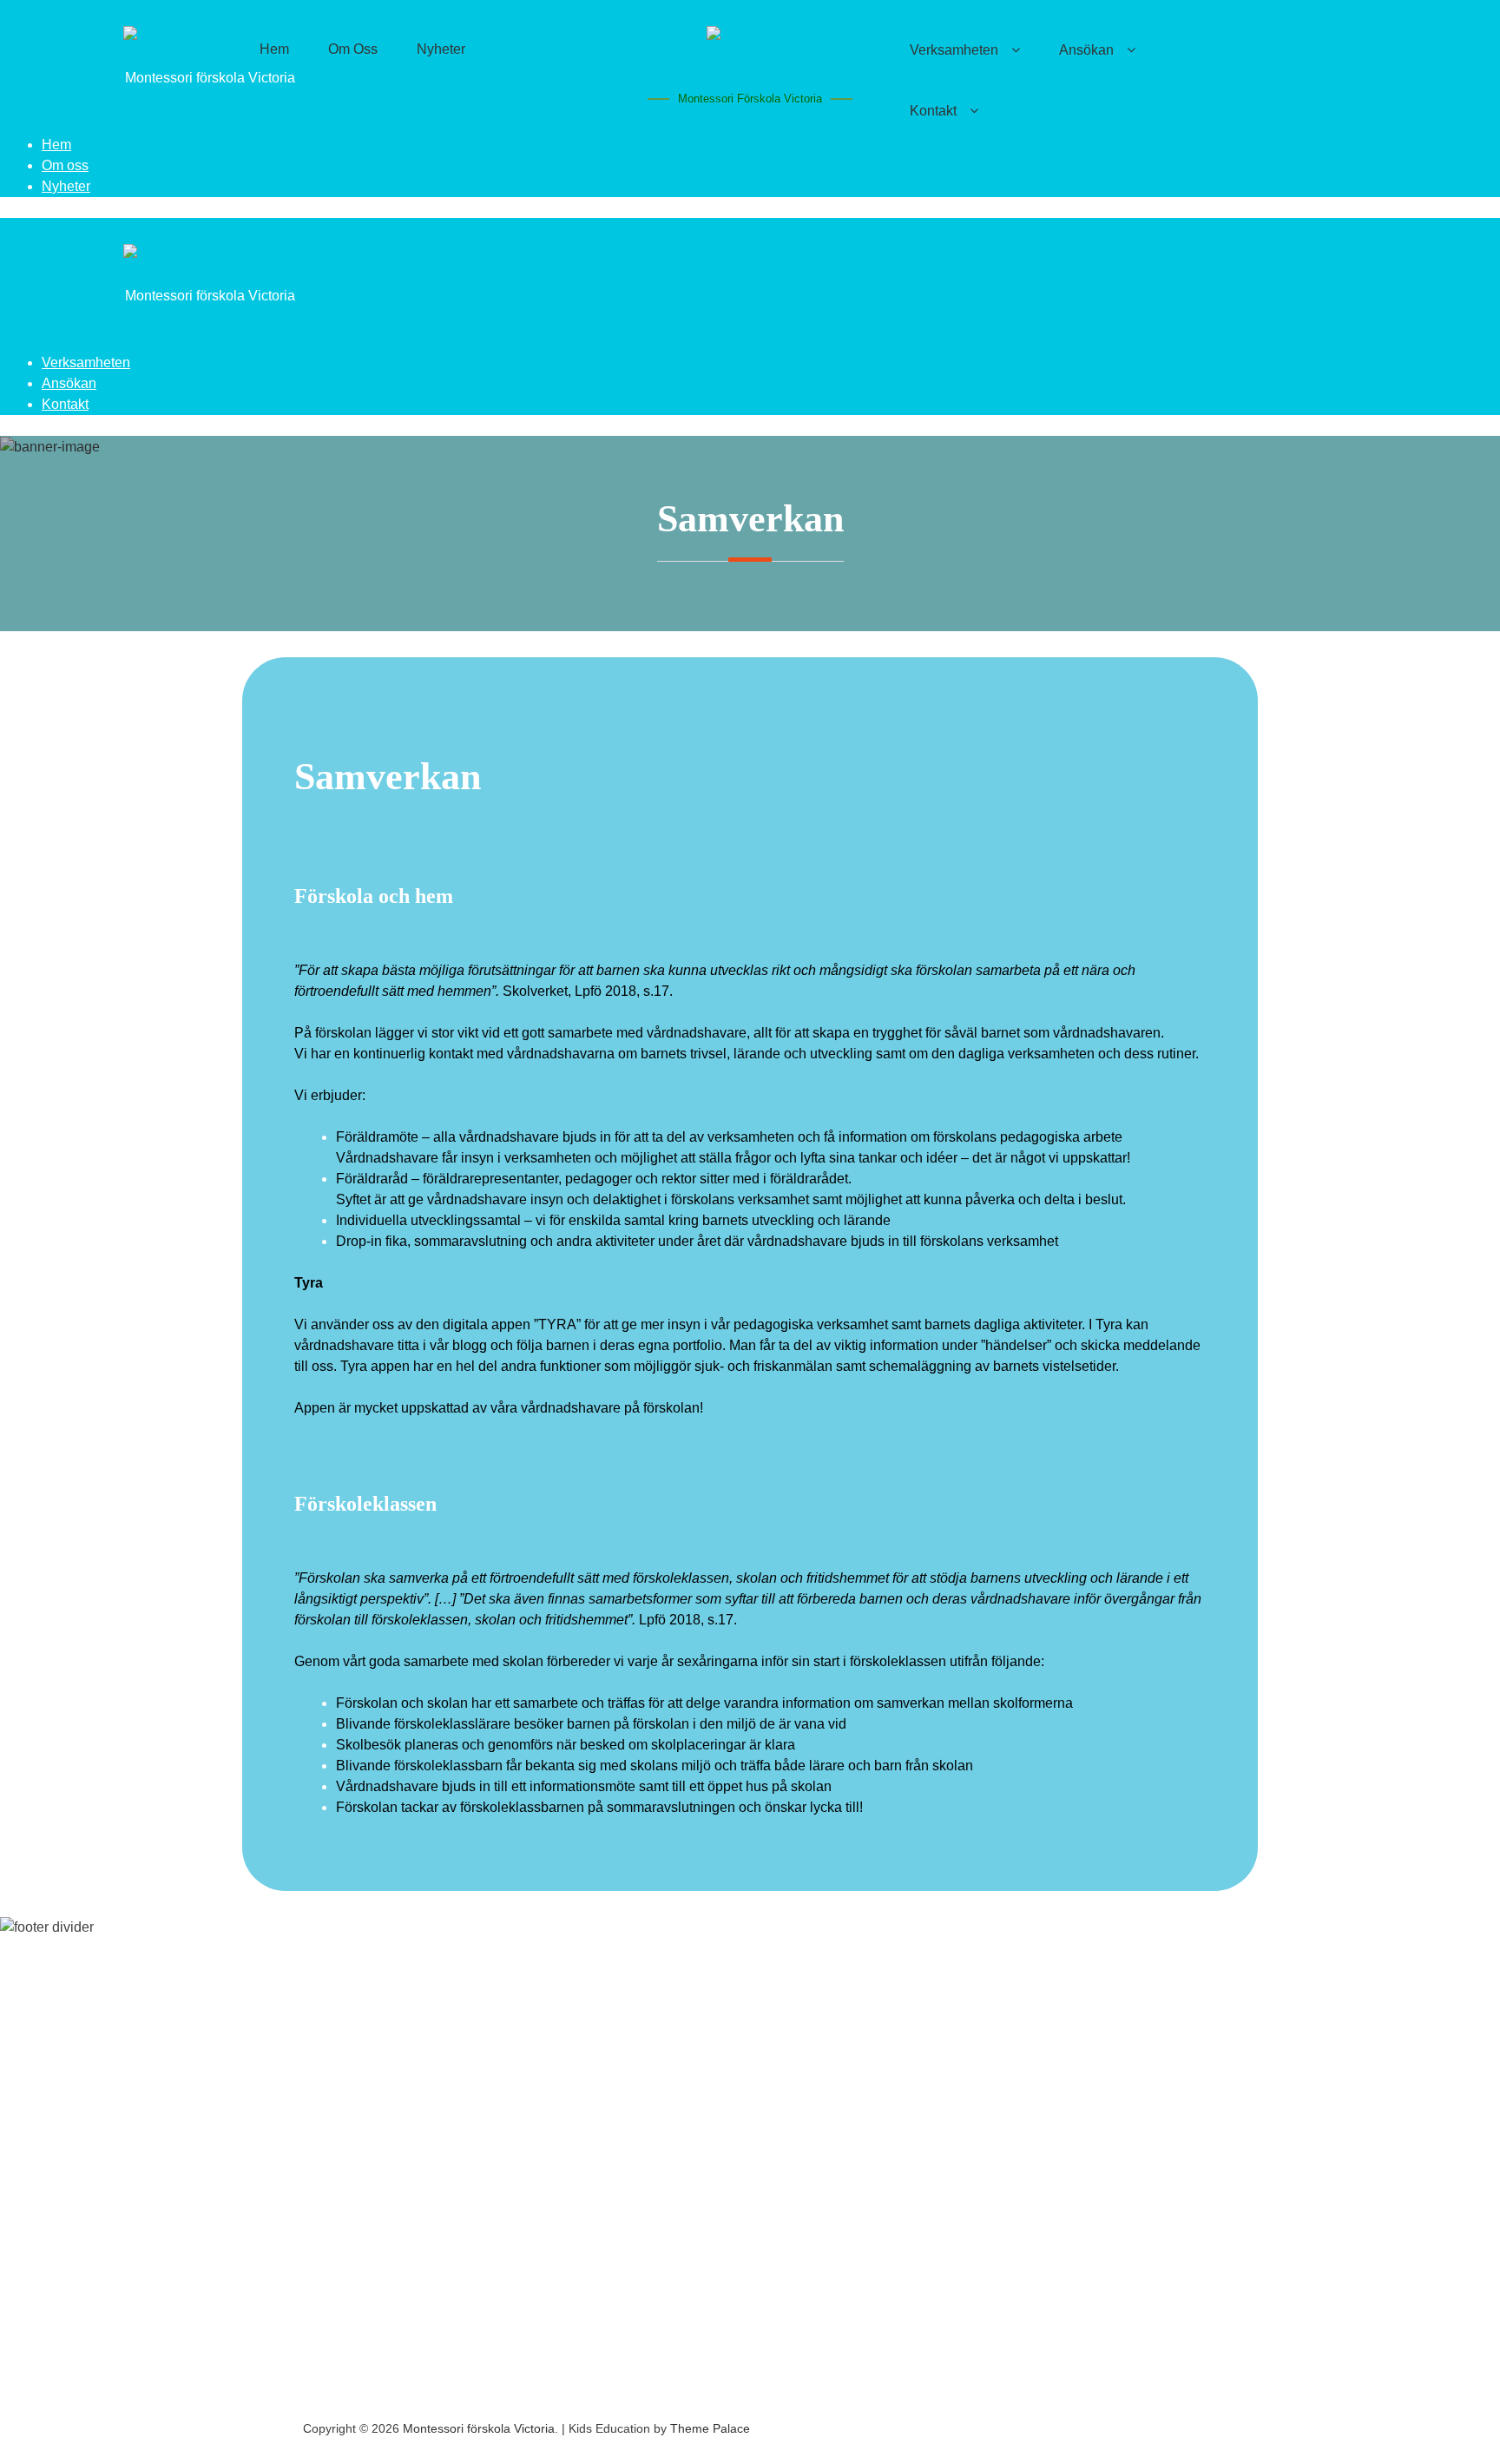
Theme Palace (710, 2428)
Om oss (65, 165)
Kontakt (933, 111)
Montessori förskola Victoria (750, 99)
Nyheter (66, 186)
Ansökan (69, 383)
